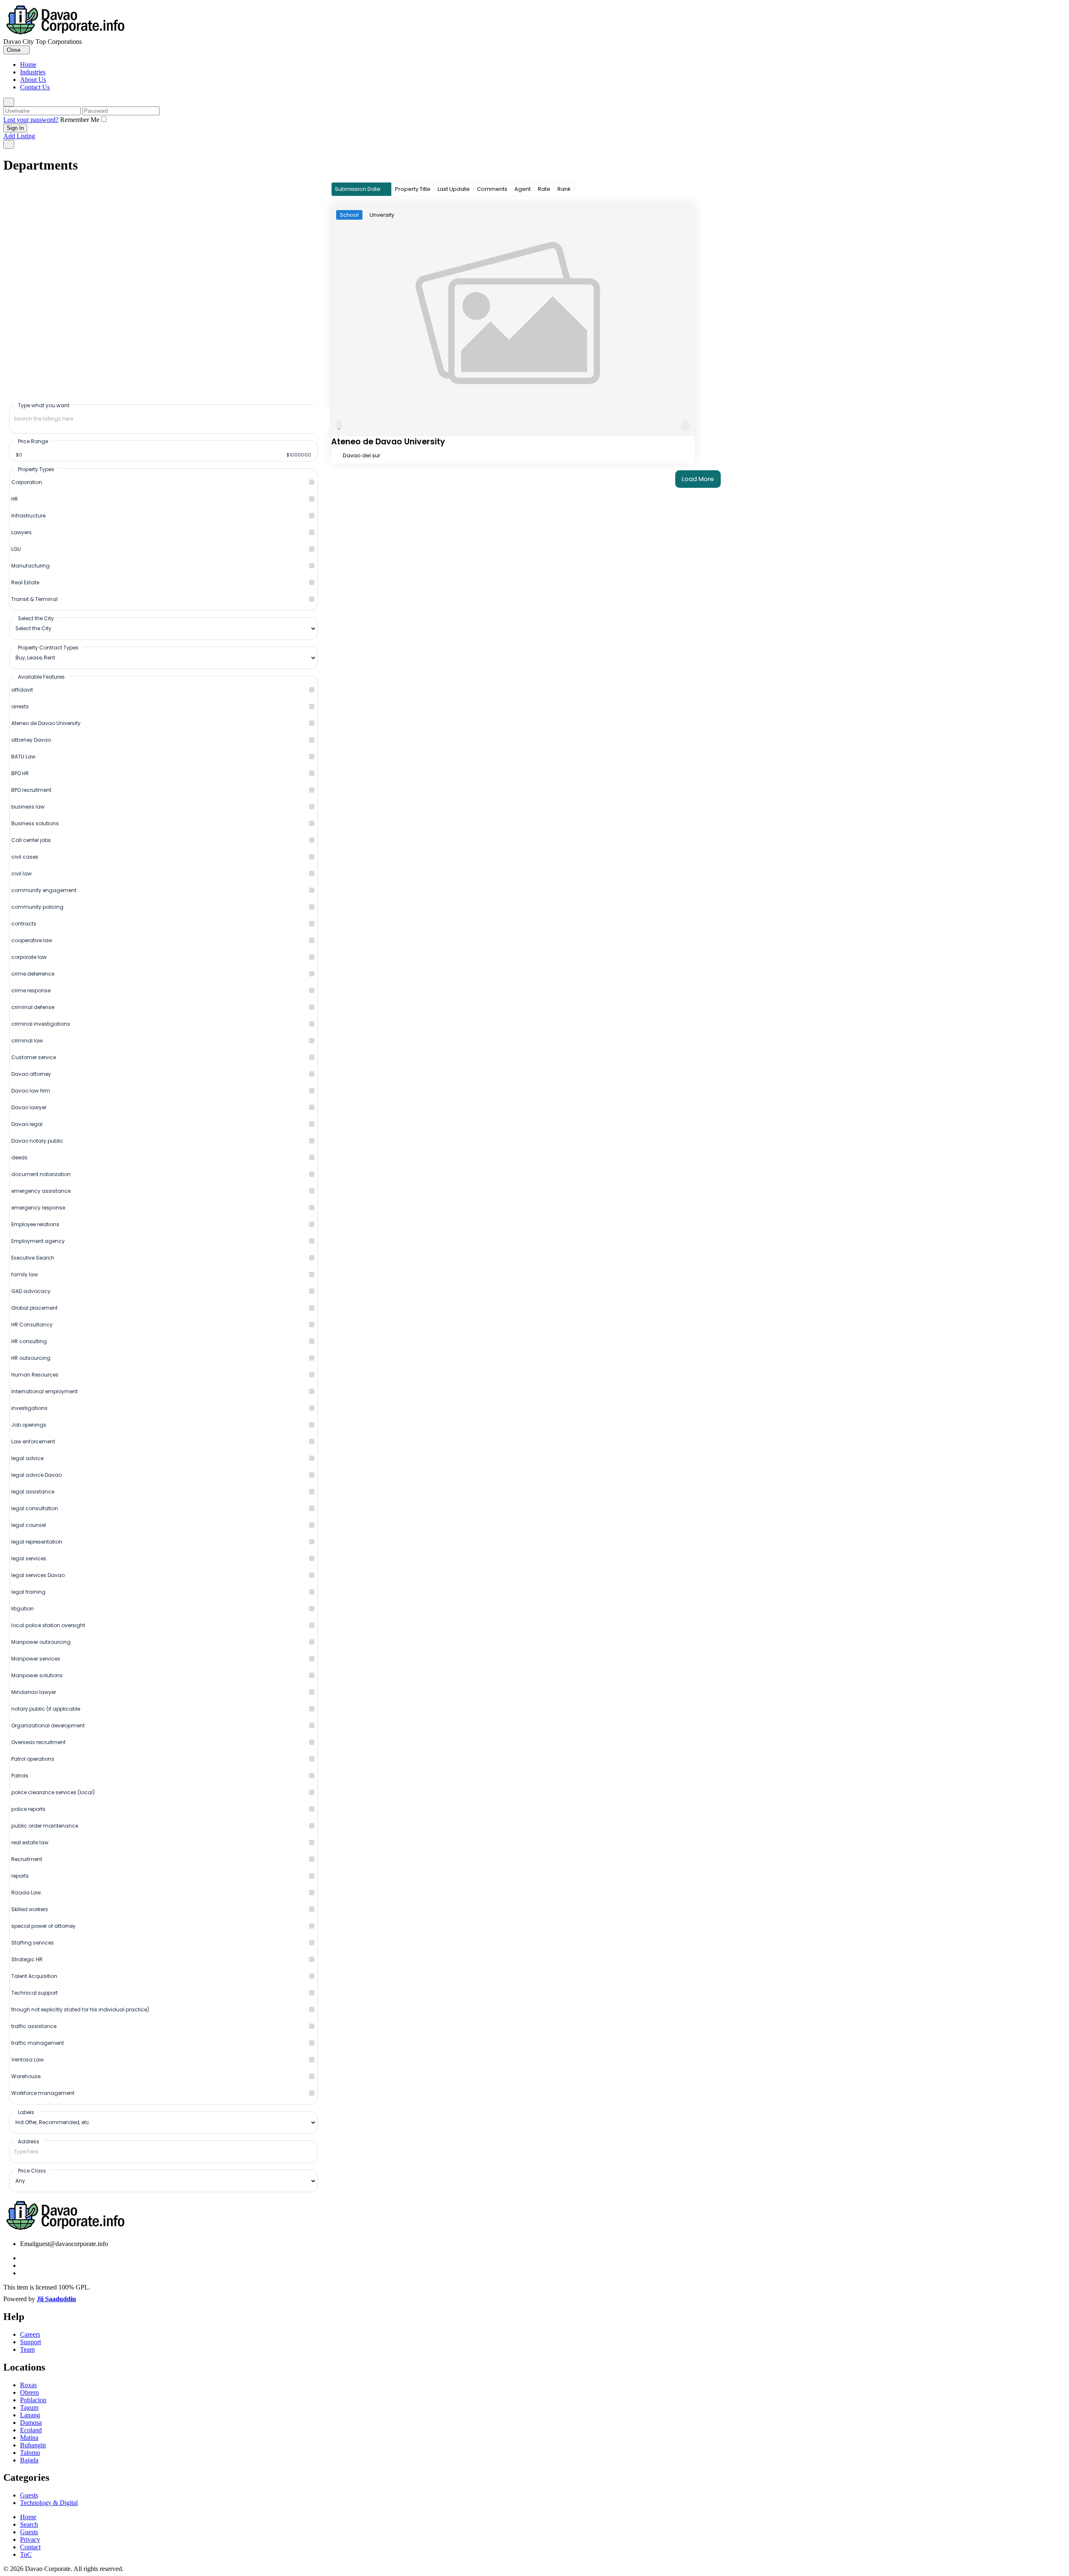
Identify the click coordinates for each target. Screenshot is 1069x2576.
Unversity (382, 215)
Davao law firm (31, 1091)
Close (14, 50)
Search (29, 2524)
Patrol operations (33, 1759)
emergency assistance (41, 1191)
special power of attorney (43, 1926)
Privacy (30, 2539)
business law (28, 807)
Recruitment (27, 1859)
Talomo (30, 2453)
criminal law (27, 1041)
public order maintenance (45, 1826)
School (349, 215)
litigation (23, 1609)
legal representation (37, 1542)
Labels (26, 2112)
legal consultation (35, 1508)
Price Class (32, 2170)
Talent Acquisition (34, 1976)
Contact (30, 2547)
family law (25, 1274)
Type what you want (44, 405)
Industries (33, 72)
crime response (31, 990)
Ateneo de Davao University (46, 723)
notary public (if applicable (46, 1709)
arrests (20, 706)
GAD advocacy (31, 1291)
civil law (22, 873)
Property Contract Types (48, 647)
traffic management (38, 2043)
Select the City (36, 618)
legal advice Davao (37, 1475)
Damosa (31, 2423)
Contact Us (35, 87)
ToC (26, 2554)
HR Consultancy (32, 1325)
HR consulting (29, 1341)
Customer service (34, 1057)
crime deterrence (33, 974)
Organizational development (48, 1725)
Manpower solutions (37, 1675)
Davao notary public (37, 1141)
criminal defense (33, 1007)
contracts (24, 924)
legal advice (27, 1458)
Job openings (29, 1425)
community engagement (44, 890)
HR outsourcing (31, 1358)
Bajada (29, 2460)
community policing (37, 907)
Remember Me (80, 120)
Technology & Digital (49, 2503)
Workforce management (43, 2093)
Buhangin (33, 2445)
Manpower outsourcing (41, 1642)
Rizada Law (26, 1893)
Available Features (41, 677)
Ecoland (31, 2430)
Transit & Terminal (34, 599)
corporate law (29, 957)
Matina (29, 2438)
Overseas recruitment (38, 1742)
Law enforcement (33, 1441)
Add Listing (19, 136)
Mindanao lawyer (34, 1692)
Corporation (27, 482)
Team (27, 2349)
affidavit (22, 690)
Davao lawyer (29, 1107)
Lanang (30, 2415)
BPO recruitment (31, 790)
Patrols (20, 1776)
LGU (16, 549)
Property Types (36, 469)
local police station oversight (48, 1625)
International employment (44, 1391)
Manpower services (36, 1659)
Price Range (33, 441)
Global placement (34, 1308)
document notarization (41, 1174)
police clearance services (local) (53, 1792)
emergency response (38, 1208)
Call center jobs (31, 840)
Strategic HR (27, 1959)
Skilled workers (30, 1909)
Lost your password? (31, 120)
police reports (28, 1809)
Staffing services (33, 1943)
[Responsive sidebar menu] (9, 144)
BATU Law (23, 757)
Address (29, 2141)
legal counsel (29, 1525)
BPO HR (20, 773)
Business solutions (35, 823)
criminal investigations (41, 1024)
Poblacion (33, 2400)
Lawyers (22, 532)
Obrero (29, 2392)
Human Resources (35, 1375)
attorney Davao (31, 740)
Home (28, 65)
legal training (28, 1592)
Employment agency (38, 1241)
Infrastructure (28, 516)
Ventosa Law (28, 2060)
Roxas (28, 2385)
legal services (29, 1558)
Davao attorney (31, 1074)
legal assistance (33, 1492)
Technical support (34, 1993)
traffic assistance (34, 2026)
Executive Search (33, 1258)
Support (30, 2342)
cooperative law (32, 940)
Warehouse (26, 2076)
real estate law (30, 1842)
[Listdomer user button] (9, 102)
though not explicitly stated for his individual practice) (80, 2009)
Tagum (29, 2407)
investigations (29, 1408)
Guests (29, 2495)
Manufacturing (30, 566)
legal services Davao (38, 1575)
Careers (30, 2334)
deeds (19, 1157)
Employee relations (35, 1224)
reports (20, 1876)
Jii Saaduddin (56, 2299)
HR (15, 499)
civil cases (25, 857)
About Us (33, 80)
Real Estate (25, 582)
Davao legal (27, 1124)
